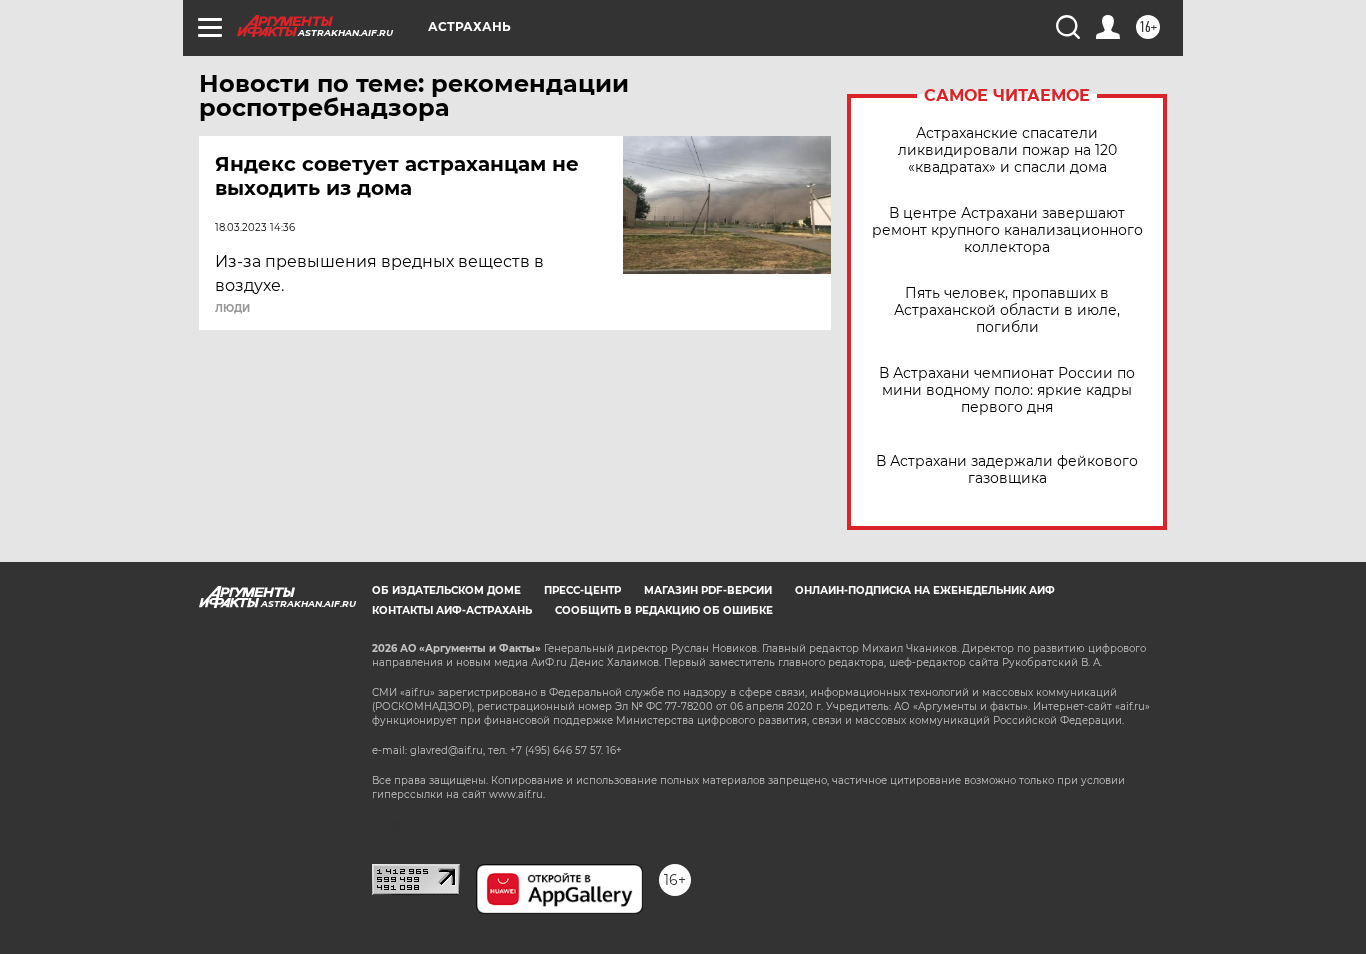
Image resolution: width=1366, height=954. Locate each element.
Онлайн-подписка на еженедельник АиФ (925, 590)
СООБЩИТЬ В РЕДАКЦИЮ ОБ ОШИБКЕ (664, 610)
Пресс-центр (582, 590)
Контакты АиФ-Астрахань (452, 610)
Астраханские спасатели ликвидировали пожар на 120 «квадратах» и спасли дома (1007, 150)
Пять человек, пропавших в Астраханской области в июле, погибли (1007, 310)
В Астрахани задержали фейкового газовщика (1007, 470)
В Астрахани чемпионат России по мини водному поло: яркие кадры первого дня (1007, 390)
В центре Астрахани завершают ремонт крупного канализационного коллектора (1007, 230)
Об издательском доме (446, 590)
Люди (232, 309)
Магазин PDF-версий (708, 590)
